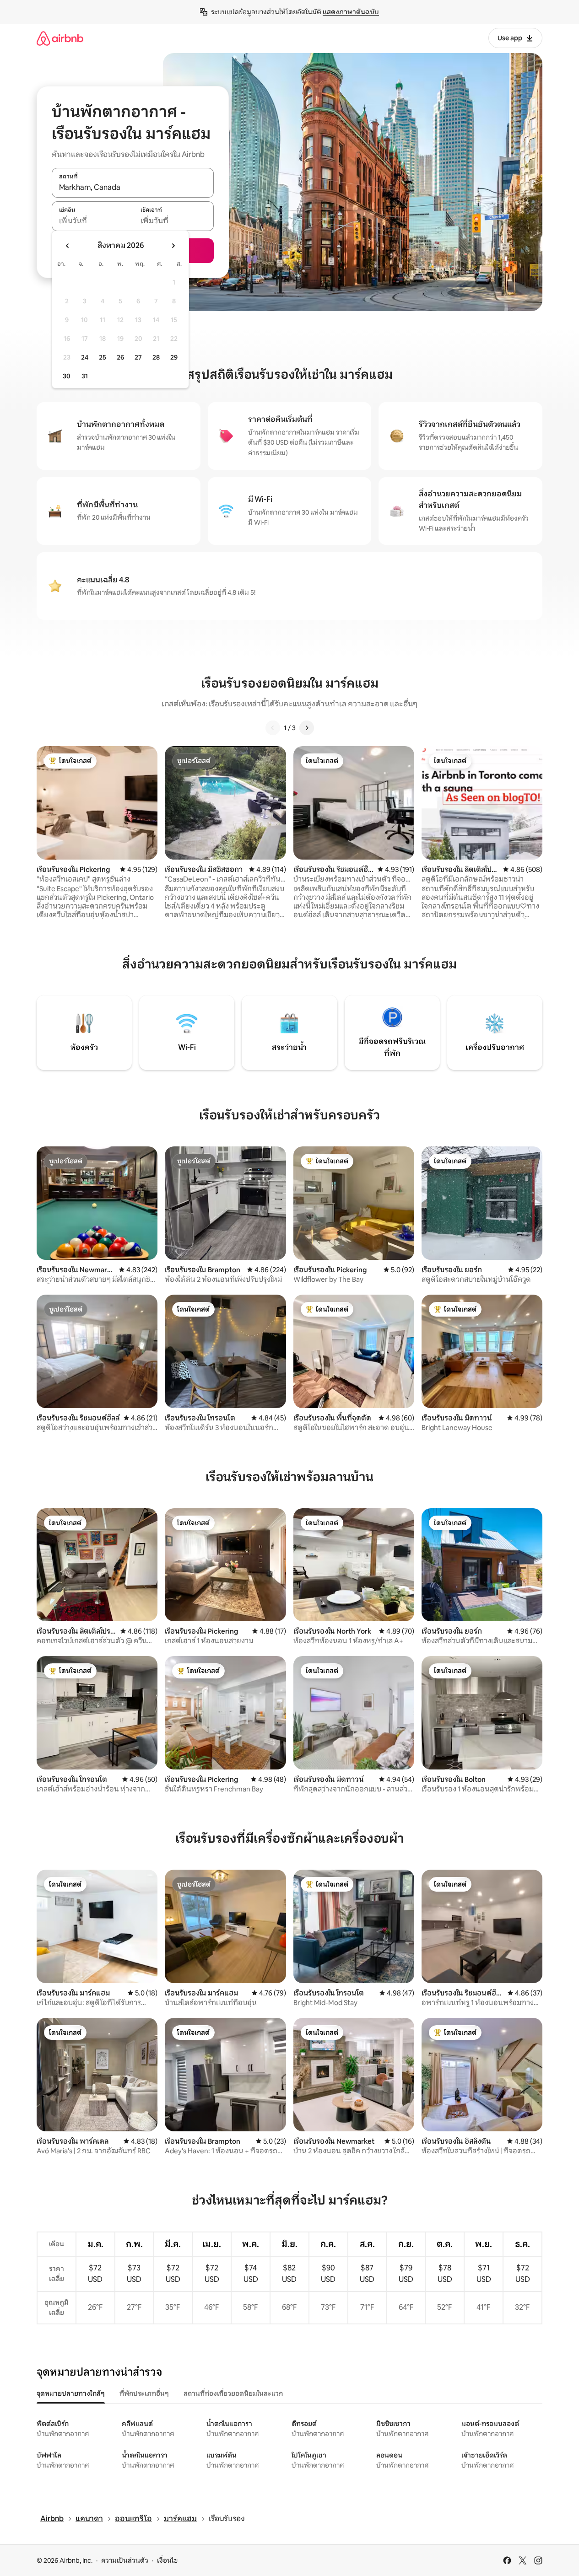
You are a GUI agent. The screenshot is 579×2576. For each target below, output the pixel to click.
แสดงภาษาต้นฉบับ (351, 12)
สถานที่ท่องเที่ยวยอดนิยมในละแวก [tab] (233, 2393)
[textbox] (92, 221)
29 (174, 357)
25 (103, 357)
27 (138, 357)
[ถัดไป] (307, 728)
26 (120, 357)
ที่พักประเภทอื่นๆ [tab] (144, 2393)
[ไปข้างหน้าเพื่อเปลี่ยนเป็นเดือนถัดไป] (173, 246)
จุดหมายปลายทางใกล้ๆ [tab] (71, 2393)
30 (67, 376)
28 (156, 357)
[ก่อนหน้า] (273, 728)
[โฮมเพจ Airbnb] (60, 38)
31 (85, 376)
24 (85, 357)
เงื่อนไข (167, 2560)
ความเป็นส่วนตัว (125, 2560)
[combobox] (133, 188)
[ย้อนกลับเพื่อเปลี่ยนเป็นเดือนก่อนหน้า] (68, 246)
